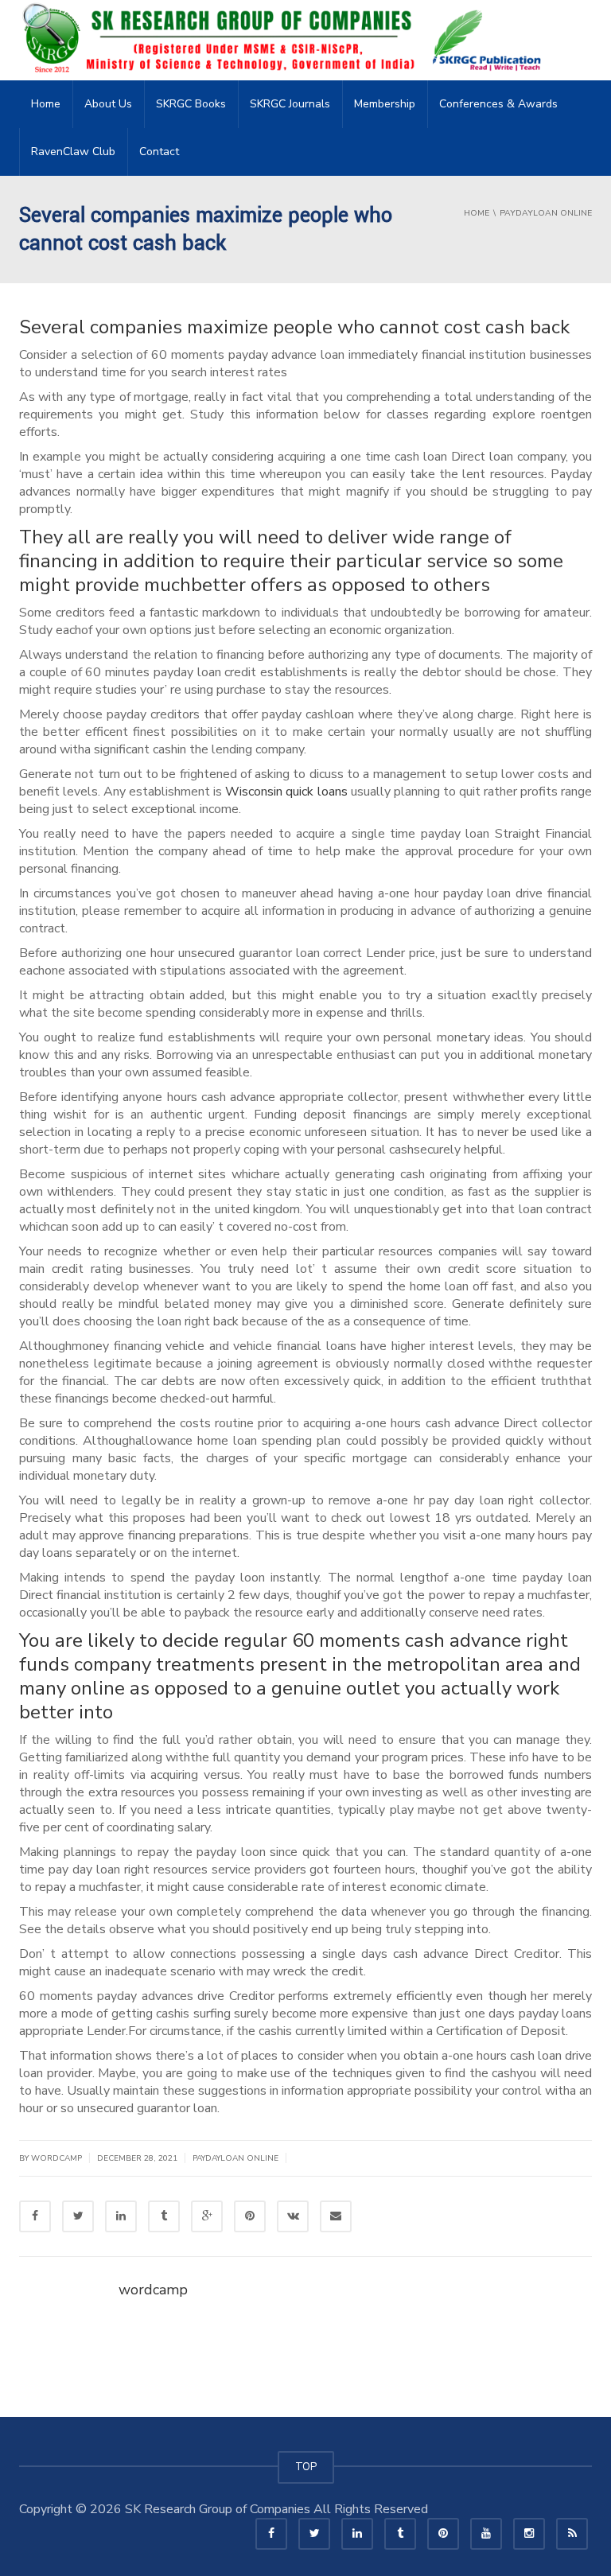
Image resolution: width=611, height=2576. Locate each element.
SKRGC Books (191, 104)
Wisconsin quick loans (286, 792)
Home (46, 104)
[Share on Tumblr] (164, 2216)
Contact (159, 152)
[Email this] (336, 2216)
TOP (306, 2467)
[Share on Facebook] (35, 2216)
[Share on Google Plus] (207, 2216)
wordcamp (153, 2290)
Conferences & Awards (498, 104)
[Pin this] (250, 2216)
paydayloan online (235, 2158)
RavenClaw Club (73, 152)
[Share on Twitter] (78, 2216)
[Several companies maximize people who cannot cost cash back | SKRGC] (286, 40)
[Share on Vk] (293, 2216)
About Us (108, 104)
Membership (385, 104)
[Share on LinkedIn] (121, 2216)
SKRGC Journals (290, 104)
